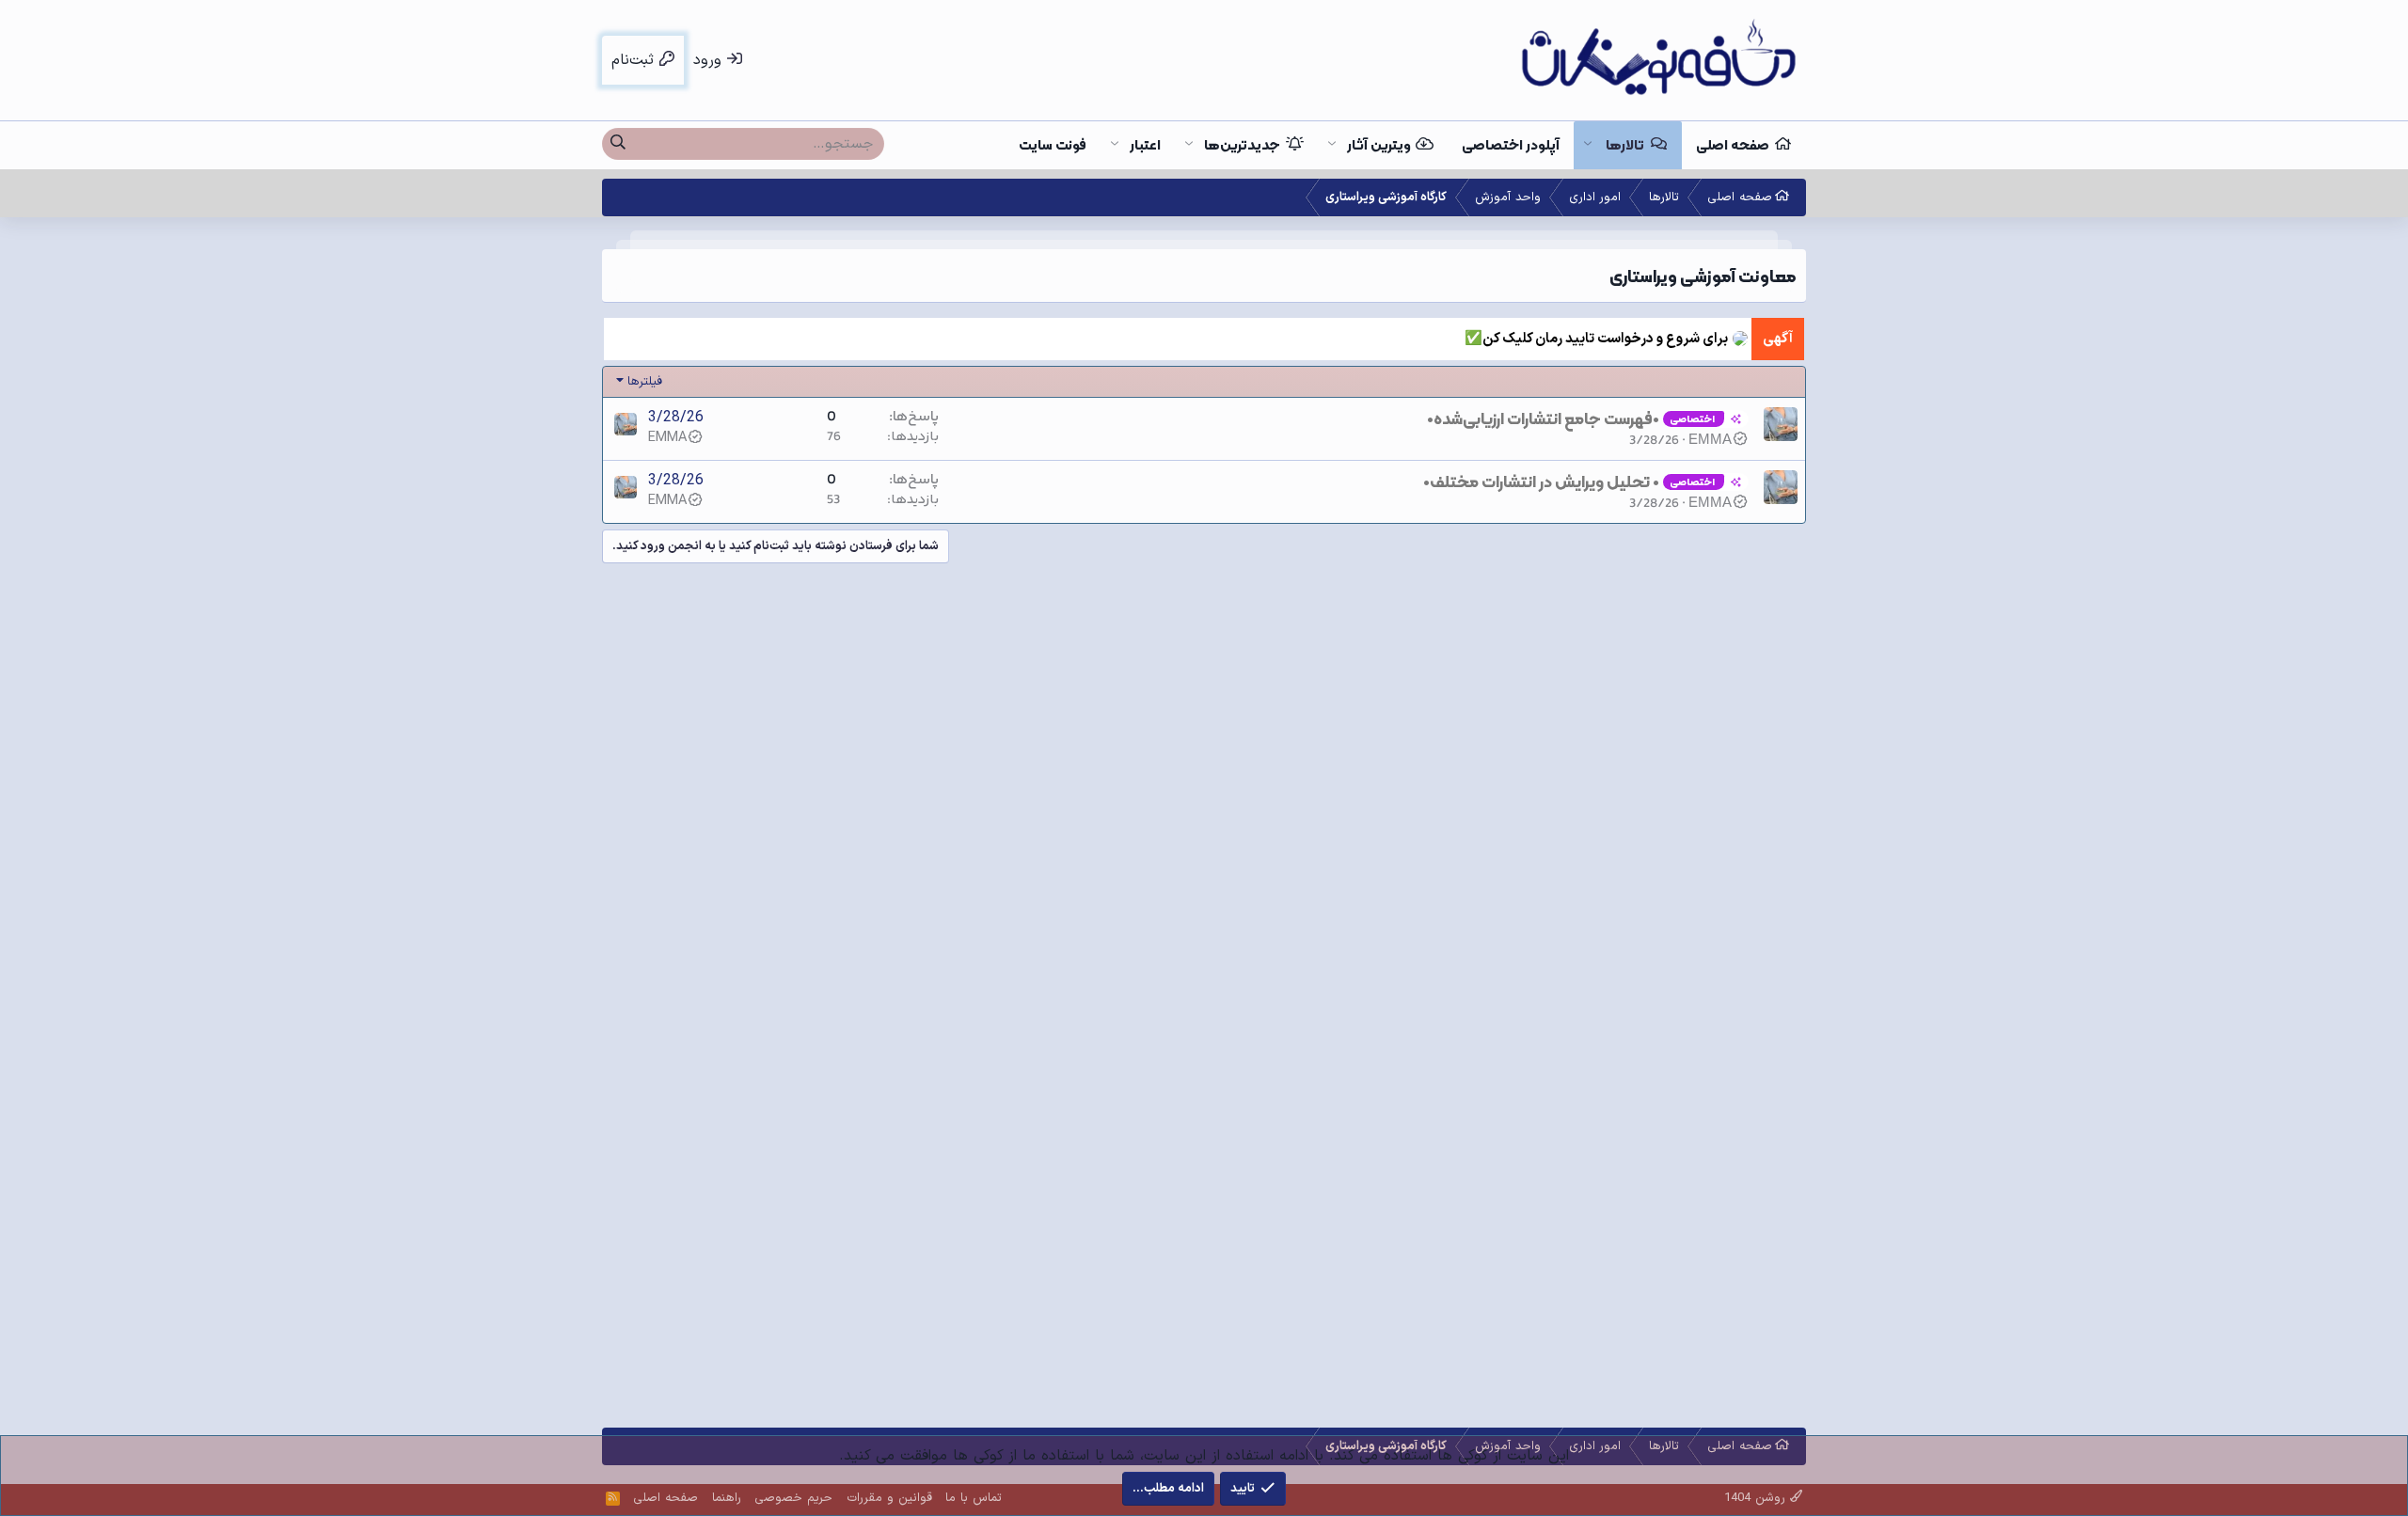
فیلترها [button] (645, 382)
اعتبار (1145, 145)
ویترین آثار (1379, 145)
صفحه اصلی (1733, 145)
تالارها (1625, 145)
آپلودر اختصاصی (1511, 145)
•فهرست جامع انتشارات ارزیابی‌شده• (1543, 418)
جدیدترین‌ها (1242, 145)
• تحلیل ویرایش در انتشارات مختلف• (1541, 482)
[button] (1587, 145)
